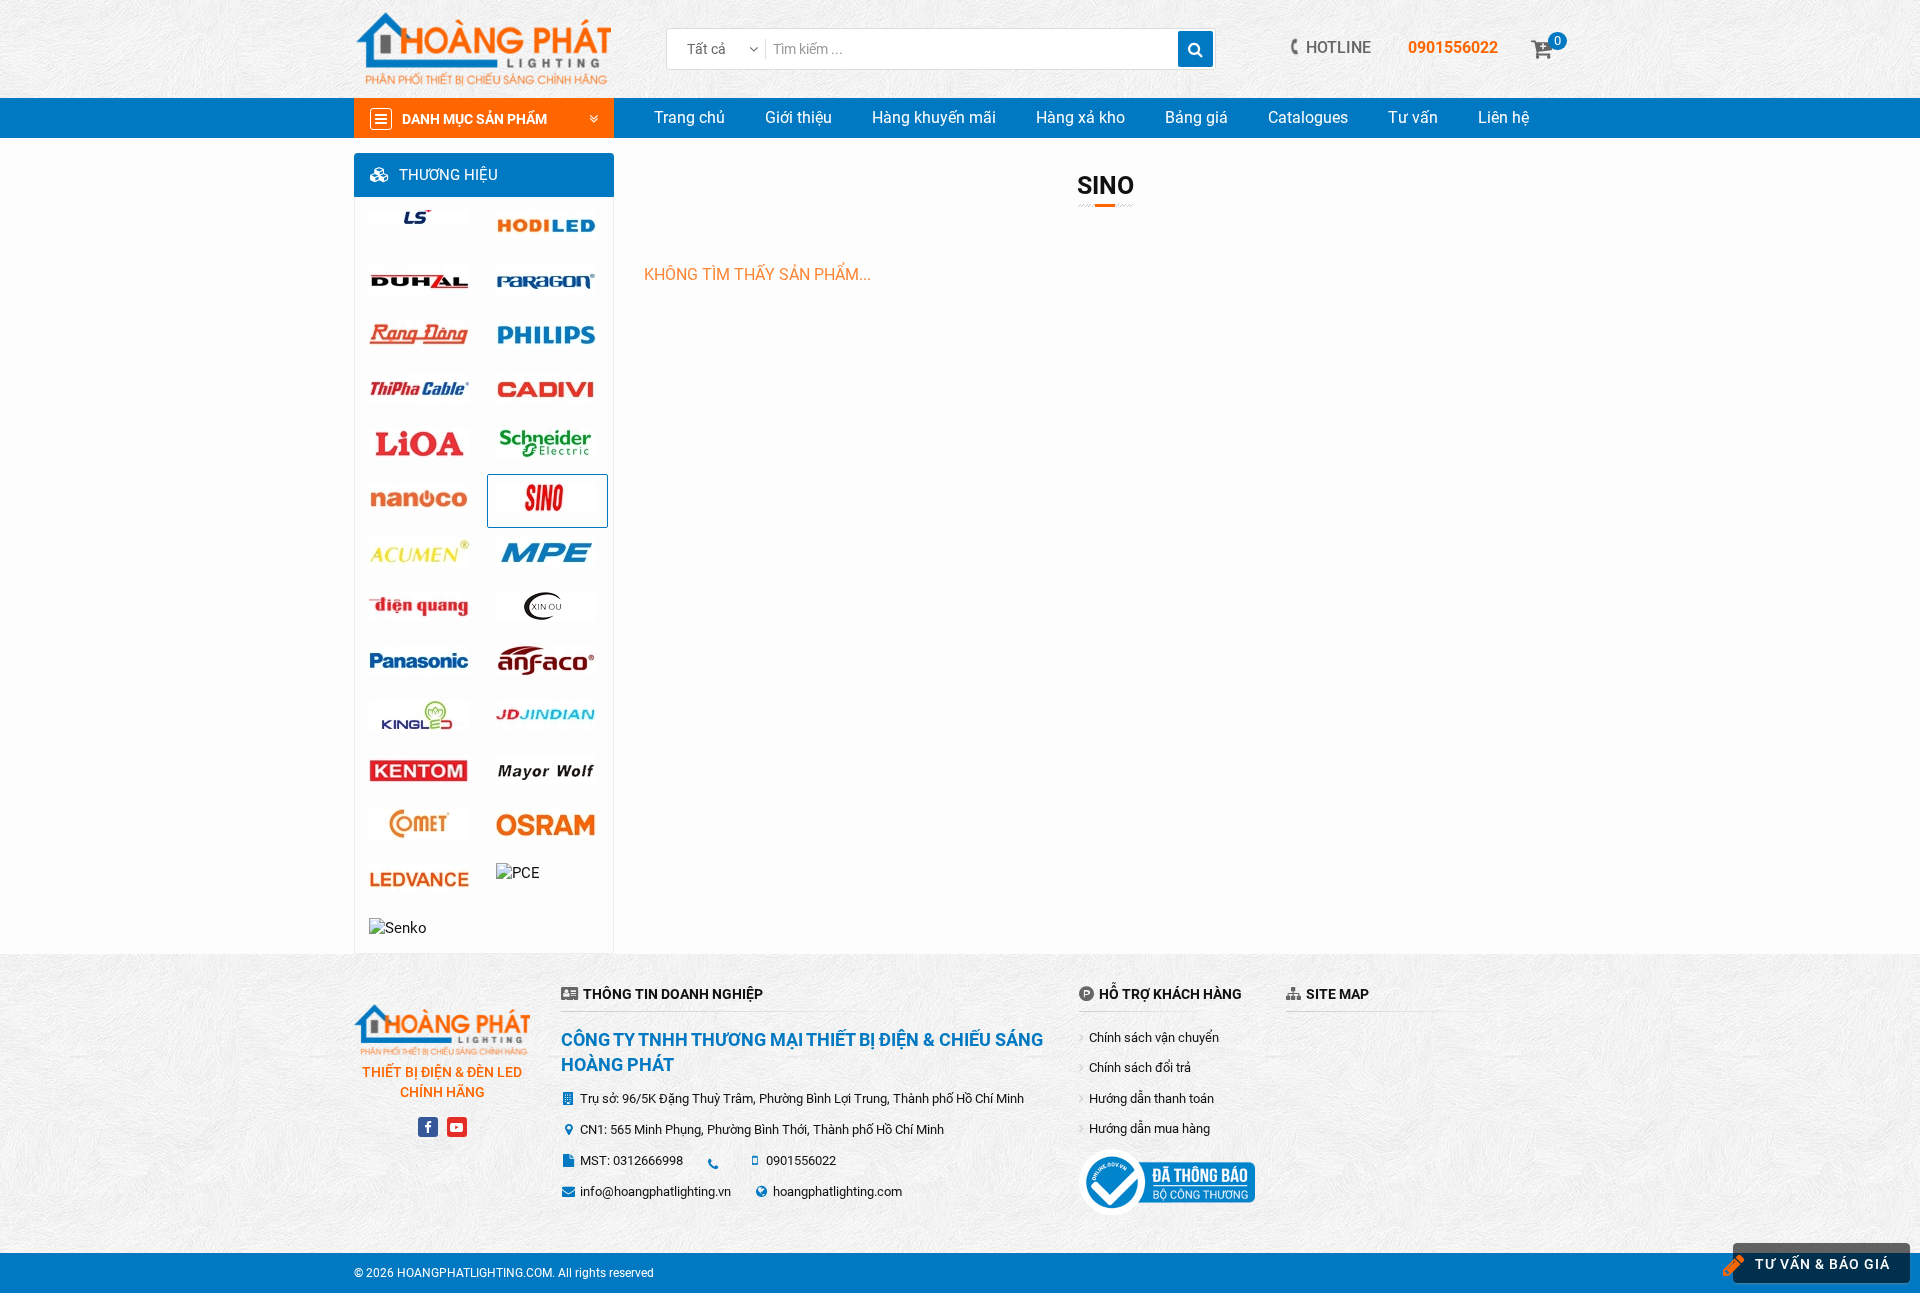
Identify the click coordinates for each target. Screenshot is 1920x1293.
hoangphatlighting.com (837, 1191)
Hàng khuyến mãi (934, 117)
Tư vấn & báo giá (1822, 1264)
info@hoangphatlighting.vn (655, 1191)
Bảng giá (1196, 117)
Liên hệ (1503, 117)
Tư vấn (1413, 117)
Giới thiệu (798, 117)
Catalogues (1308, 117)
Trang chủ (689, 117)
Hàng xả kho (1080, 117)
